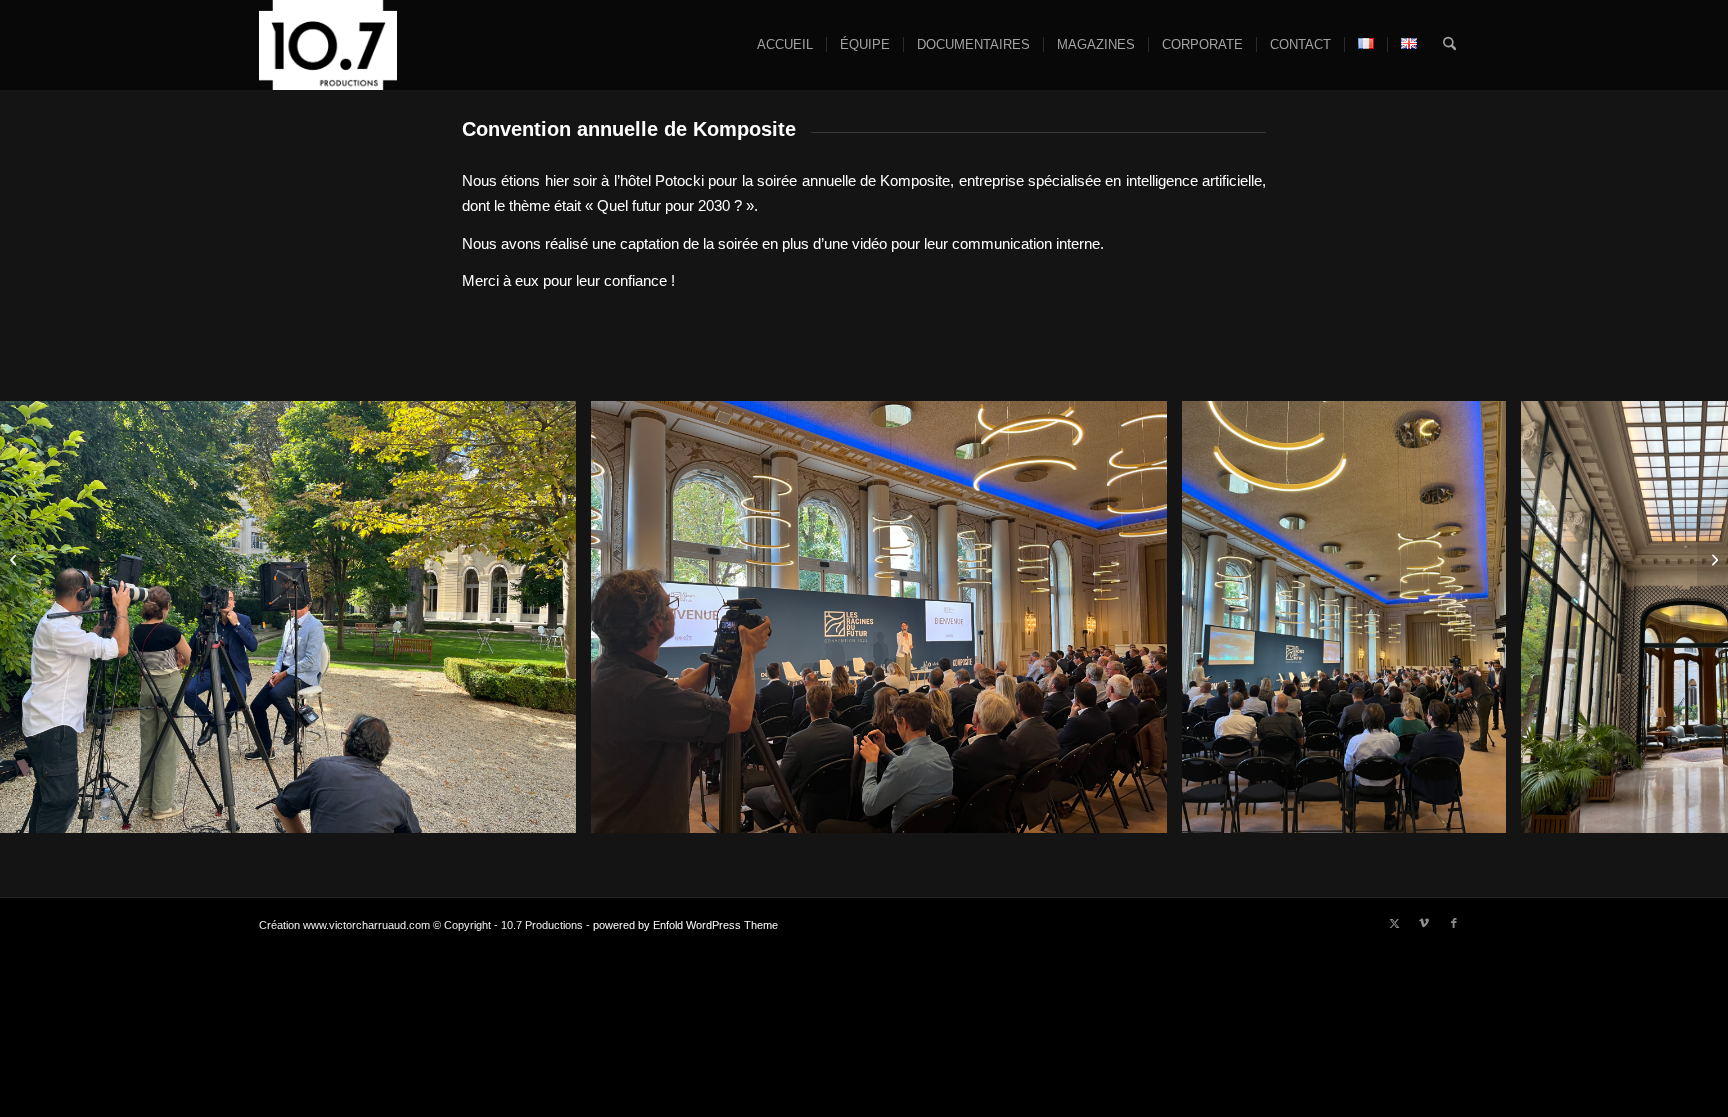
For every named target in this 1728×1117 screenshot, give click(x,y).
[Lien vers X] (1394, 923)
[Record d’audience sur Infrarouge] (1712, 559)
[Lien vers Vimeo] (1424, 923)
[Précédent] (45, 617)
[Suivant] (1683, 617)
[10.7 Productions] (328, 45)
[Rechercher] (1449, 45)
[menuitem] (785, 45)
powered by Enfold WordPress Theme (685, 925)
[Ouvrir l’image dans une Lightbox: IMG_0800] (1145, 811)
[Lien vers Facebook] (1454, 923)
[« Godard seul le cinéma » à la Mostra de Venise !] (15, 559)
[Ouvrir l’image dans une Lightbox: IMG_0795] (554, 811)
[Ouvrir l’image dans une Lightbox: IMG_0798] (1484, 811)
